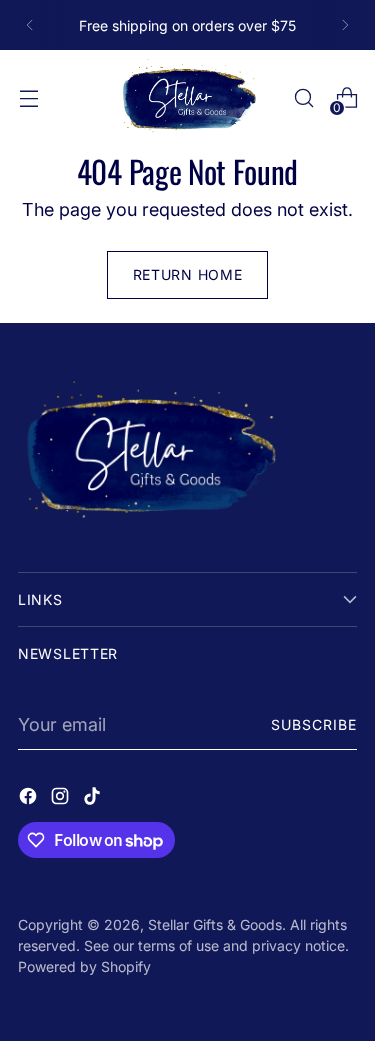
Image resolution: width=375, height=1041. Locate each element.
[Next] (345, 25)
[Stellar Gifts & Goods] (188, 98)
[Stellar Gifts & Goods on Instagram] (62, 799)
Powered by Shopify (84, 966)
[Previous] (30, 25)
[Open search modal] (303, 98)
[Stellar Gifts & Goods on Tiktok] (94, 799)
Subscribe (314, 724)
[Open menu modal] (28, 98)
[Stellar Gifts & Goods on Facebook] (30, 799)
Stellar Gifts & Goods (215, 924)
